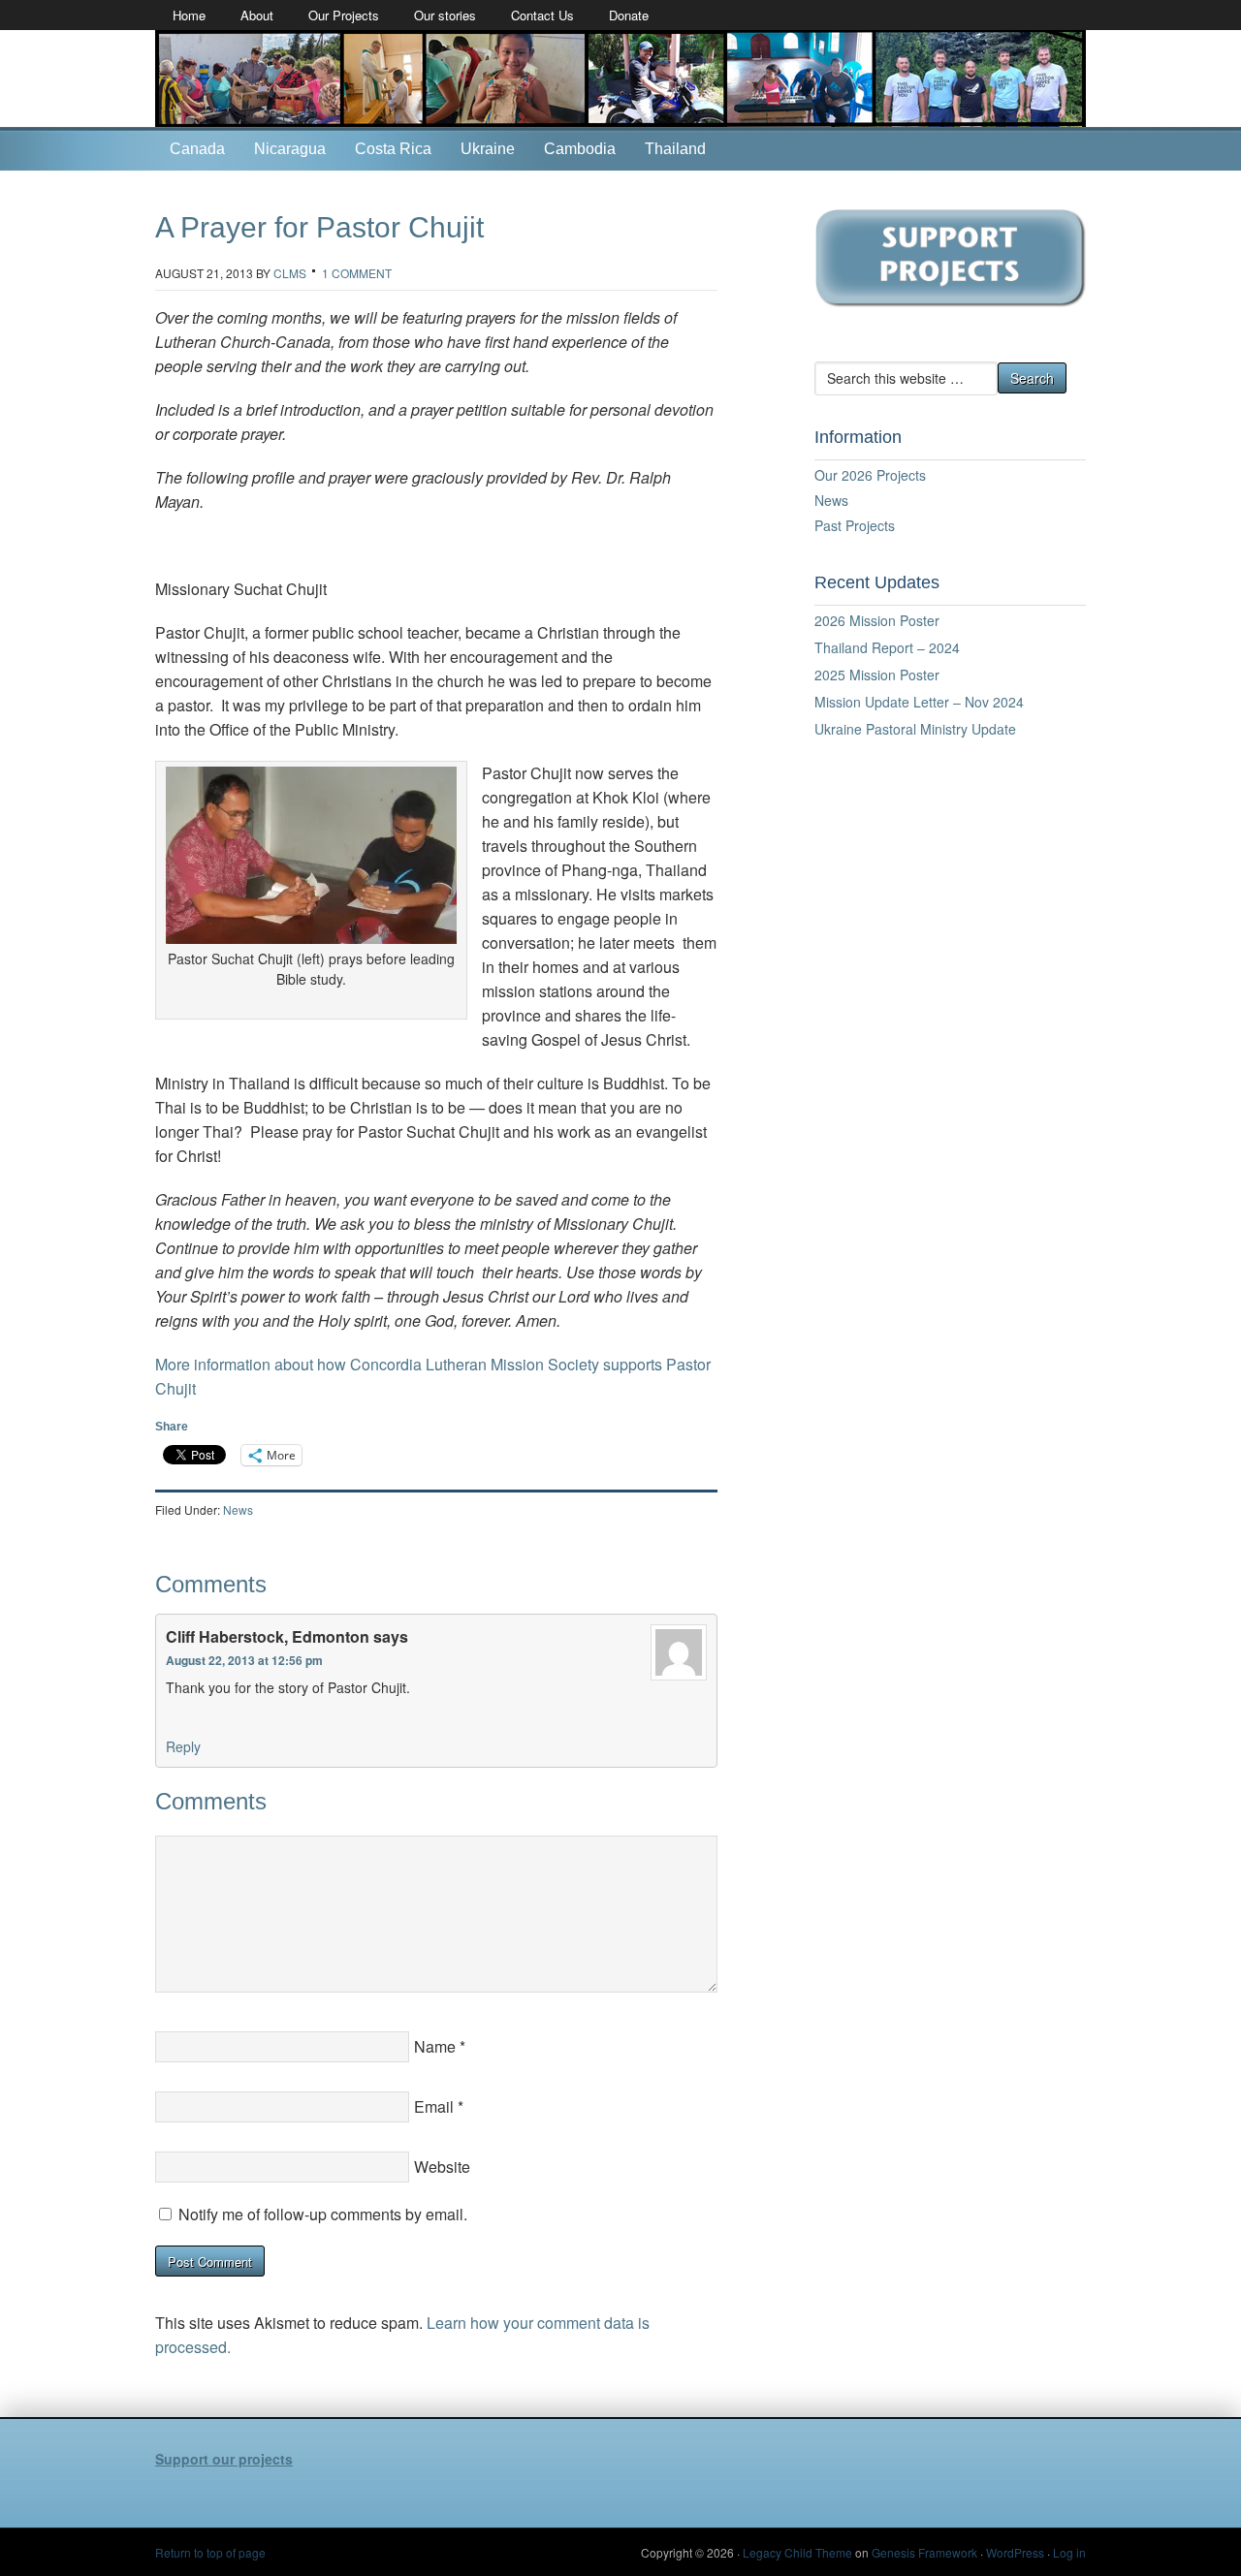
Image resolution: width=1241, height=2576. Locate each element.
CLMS (290, 273)
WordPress (1015, 2552)
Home (189, 15)
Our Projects (344, 15)
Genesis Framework (924, 2552)
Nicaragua (290, 149)
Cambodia (580, 149)
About (257, 15)
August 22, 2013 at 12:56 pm (244, 1660)
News (238, 1509)
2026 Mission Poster (877, 620)
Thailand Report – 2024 (887, 647)
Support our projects (224, 2459)
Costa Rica (393, 149)
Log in (1069, 2552)
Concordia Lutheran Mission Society (620, 79)
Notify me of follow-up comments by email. (323, 2214)
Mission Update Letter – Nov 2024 (919, 702)
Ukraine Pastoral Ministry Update (915, 729)
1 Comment (357, 273)
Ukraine (488, 149)
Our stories (445, 15)
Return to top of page (210, 2552)
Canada (197, 149)
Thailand (675, 149)
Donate (629, 15)
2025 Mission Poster (877, 675)
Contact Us (542, 15)
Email (434, 2106)
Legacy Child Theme (797, 2552)
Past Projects (855, 525)
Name (435, 2046)
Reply (183, 1746)
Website (442, 2167)
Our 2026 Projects (870, 475)
